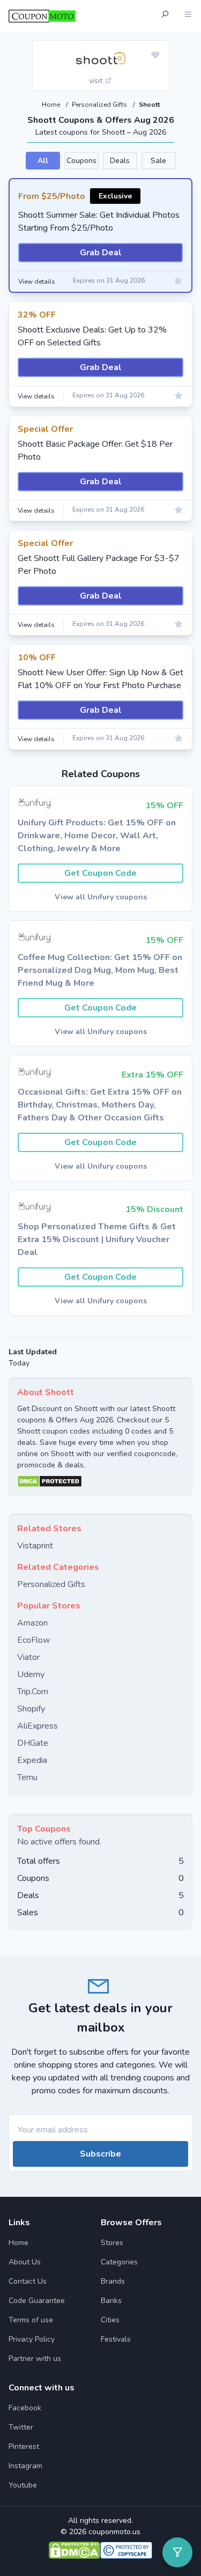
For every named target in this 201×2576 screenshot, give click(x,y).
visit (97, 81)
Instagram (25, 2466)
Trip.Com (33, 1692)
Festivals (116, 2339)
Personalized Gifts (100, 105)
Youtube (23, 2485)
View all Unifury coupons (101, 897)
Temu (27, 1777)
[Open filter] (177, 2552)
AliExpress (38, 1726)
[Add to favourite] (155, 56)
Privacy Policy (32, 2339)
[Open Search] (165, 16)
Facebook (25, 2408)
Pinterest (24, 2446)
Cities (110, 2320)
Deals (120, 161)
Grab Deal (101, 253)
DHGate (33, 1743)
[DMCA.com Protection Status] (100, 1481)
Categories (119, 2262)
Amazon (32, 1623)
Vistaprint (35, 1546)
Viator (28, 1657)
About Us (25, 2262)
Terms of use (31, 2320)
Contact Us (28, 2281)
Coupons (81, 161)
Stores (112, 2243)
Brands (113, 2281)
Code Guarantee (37, 2301)
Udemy (31, 1674)
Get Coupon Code (100, 873)
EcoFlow (33, 1640)
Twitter (21, 2427)
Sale (158, 161)
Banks (111, 2301)
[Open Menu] (188, 16)
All (43, 161)
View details (37, 282)
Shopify (31, 1709)
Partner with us (35, 2359)
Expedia (32, 1760)
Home (52, 105)
